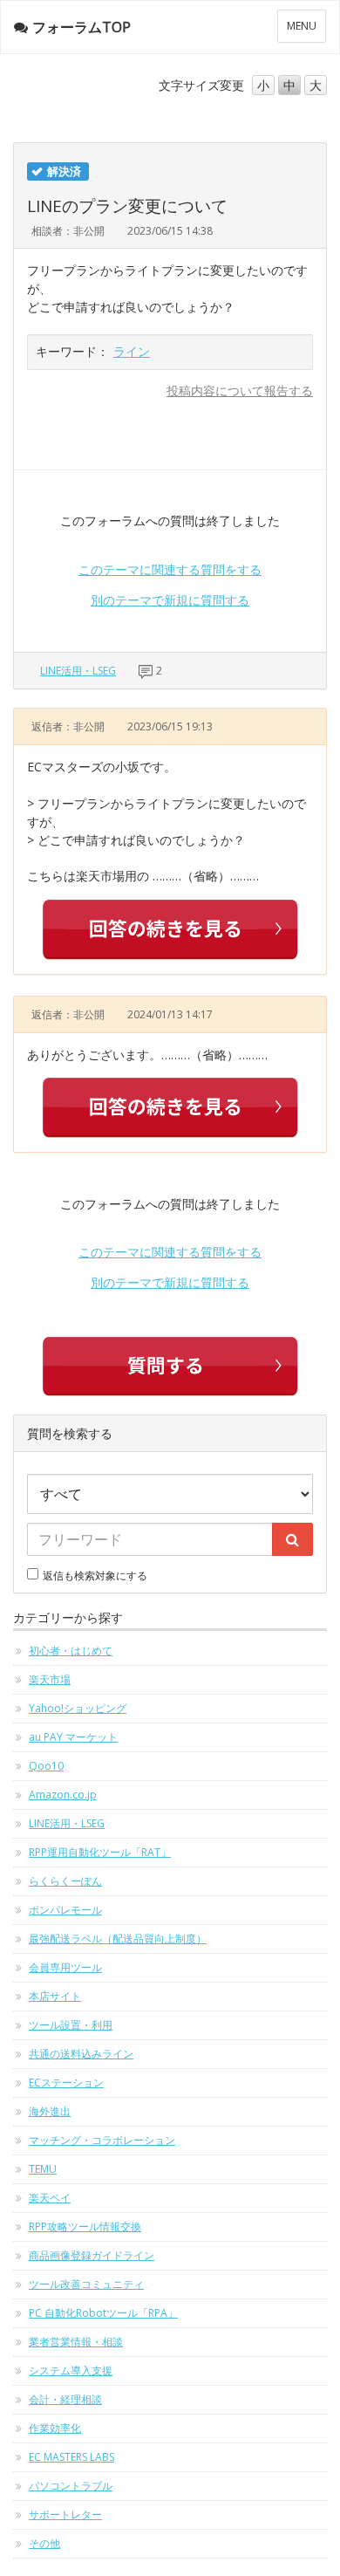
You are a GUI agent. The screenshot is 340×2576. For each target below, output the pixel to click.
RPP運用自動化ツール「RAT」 (100, 1852)
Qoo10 (46, 1766)
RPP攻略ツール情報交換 (85, 2227)
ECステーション (66, 2083)
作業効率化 (55, 2428)
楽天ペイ (50, 2198)
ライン (132, 351)
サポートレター (65, 2514)
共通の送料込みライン (81, 2054)
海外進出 (50, 2111)
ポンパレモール (65, 1910)
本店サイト (55, 1996)
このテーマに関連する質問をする (170, 569)
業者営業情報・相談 (76, 2342)
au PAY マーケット (73, 1737)
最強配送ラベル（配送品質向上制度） (118, 1939)
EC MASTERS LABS (71, 2457)
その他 (44, 2543)
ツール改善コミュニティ (86, 2284)
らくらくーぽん (65, 1881)
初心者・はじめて (71, 1651)
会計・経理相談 (65, 2399)
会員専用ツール (65, 1967)
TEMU (43, 2169)
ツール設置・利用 (71, 2025)
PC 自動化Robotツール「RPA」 (103, 2313)
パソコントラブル (71, 2486)
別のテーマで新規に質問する (170, 600)
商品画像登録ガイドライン (92, 2255)
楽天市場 (50, 1679)
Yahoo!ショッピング (78, 1708)
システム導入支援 (71, 2370)
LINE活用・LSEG (78, 671)
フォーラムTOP (82, 27)
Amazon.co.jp (63, 1795)
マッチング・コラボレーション (102, 2140)
